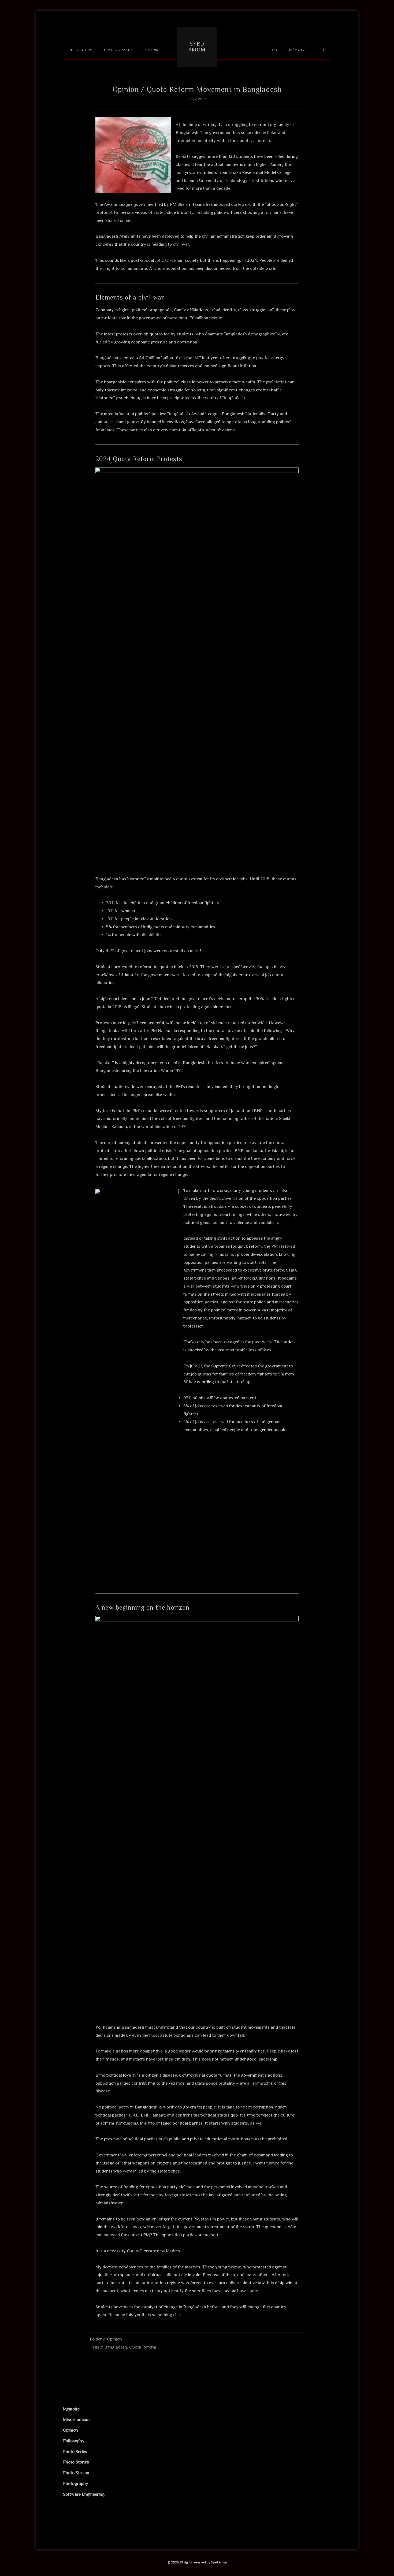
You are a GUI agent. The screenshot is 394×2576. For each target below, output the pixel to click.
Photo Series (75, 2452)
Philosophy (74, 2441)
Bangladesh (116, 2347)
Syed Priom (197, 47)
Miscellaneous (77, 2419)
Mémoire (71, 2409)
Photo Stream (76, 2473)
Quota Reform (143, 2347)
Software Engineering (84, 2494)
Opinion (114, 2339)
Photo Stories (76, 2462)
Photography (76, 2483)
